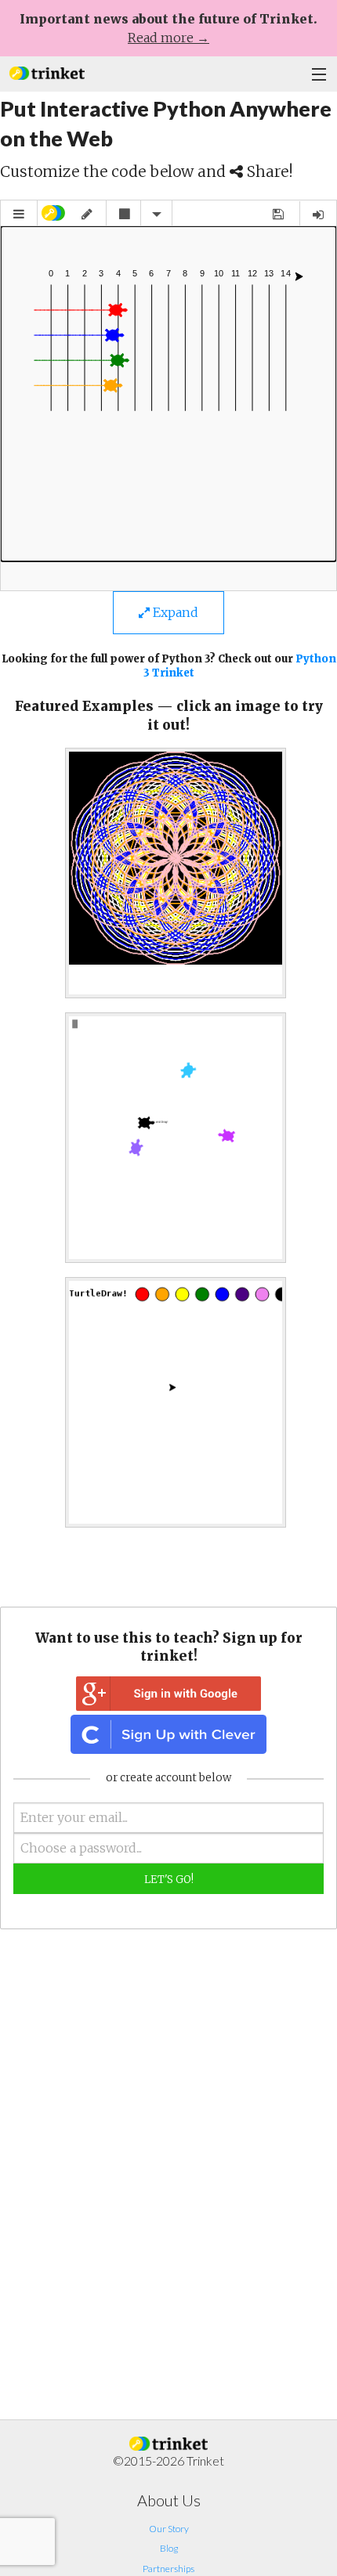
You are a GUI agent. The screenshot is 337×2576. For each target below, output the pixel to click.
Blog (169, 2548)
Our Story (169, 2529)
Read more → (168, 38)
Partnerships (168, 2569)
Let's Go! (169, 1880)
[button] (47, 72)
